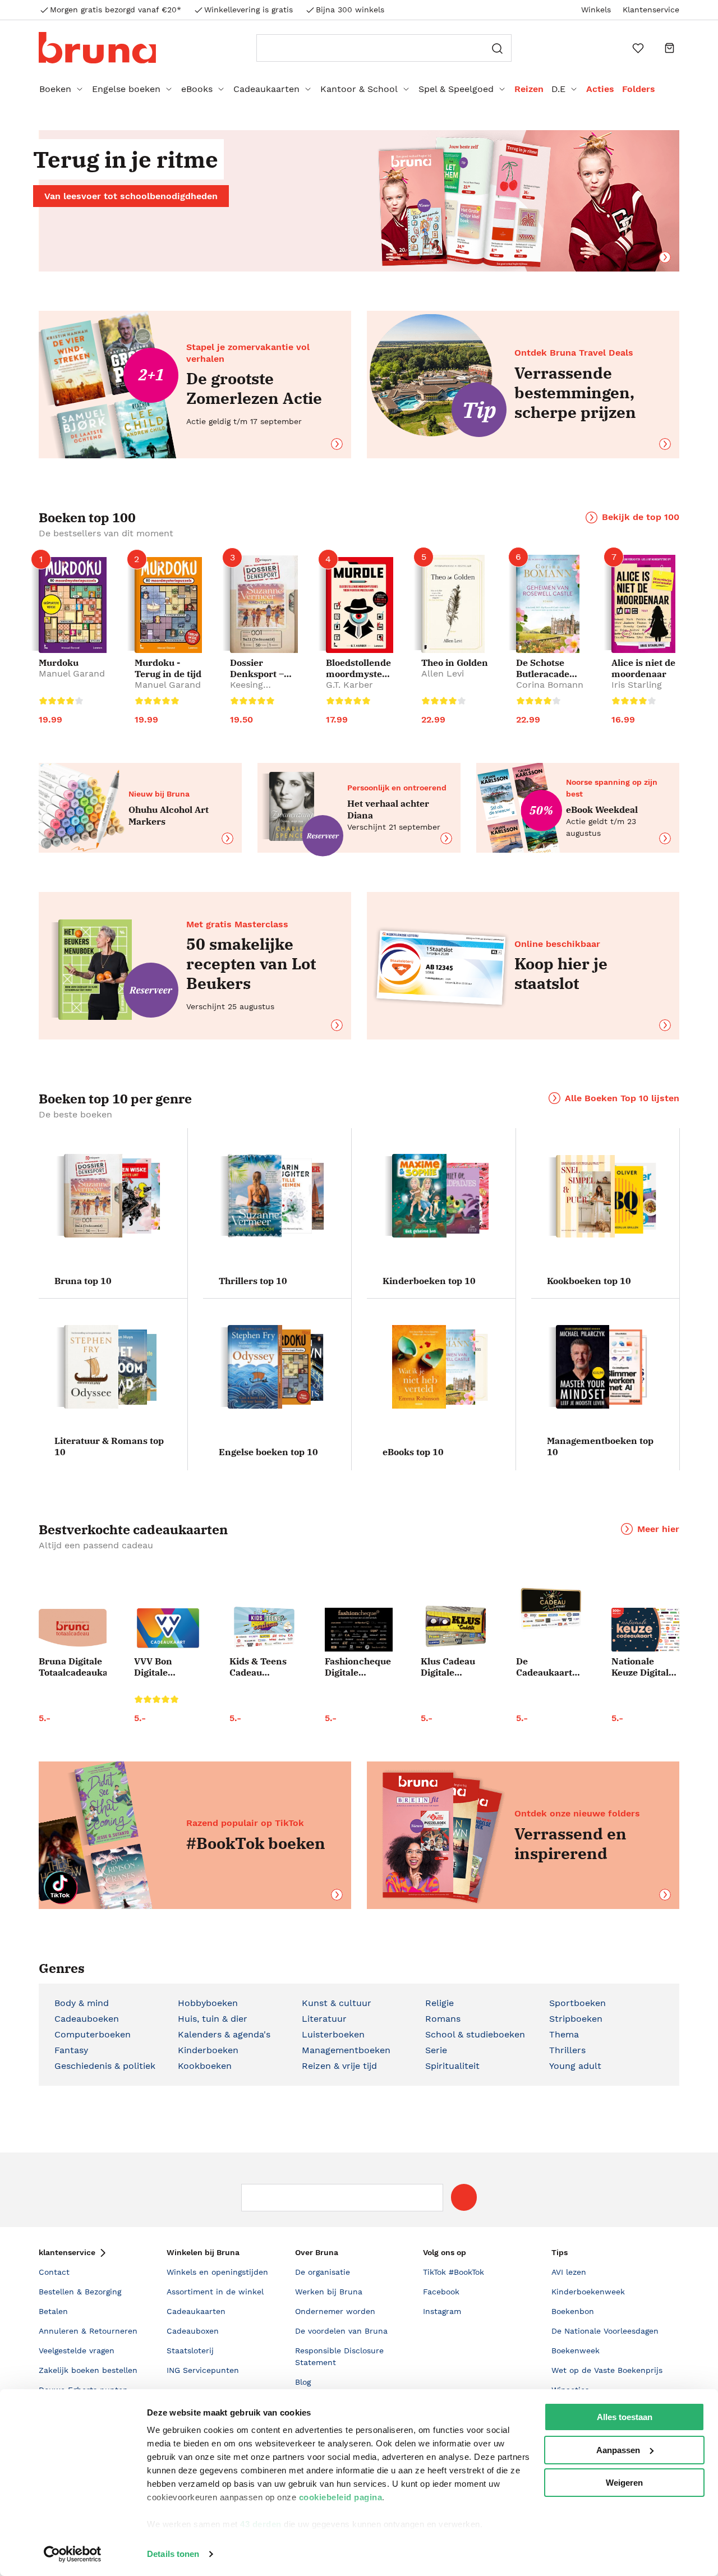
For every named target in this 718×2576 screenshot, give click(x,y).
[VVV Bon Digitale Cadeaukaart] (168, 1628)
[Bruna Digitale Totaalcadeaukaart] (73, 1630)
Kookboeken (205, 2066)
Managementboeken (346, 2050)
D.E (558, 89)
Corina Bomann (550, 685)
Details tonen (173, 2554)
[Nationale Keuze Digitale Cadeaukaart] (645, 1630)
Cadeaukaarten (266, 89)
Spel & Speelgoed (456, 89)
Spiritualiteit (452, 2066)
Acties (600, 89)
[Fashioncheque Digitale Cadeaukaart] (359, 1630)
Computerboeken (93, 2034)
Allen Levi (443, 673)
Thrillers (567, 2050)
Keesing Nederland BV (260, 690)
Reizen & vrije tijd (339, 2066)
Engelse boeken (126, 89)
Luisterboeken (333, 2034)
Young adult (575, 2066)
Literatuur (324, 2019)
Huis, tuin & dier (213, 2019)
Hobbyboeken (208, 2003)
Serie (436, 2050)
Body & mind (82, 2003)
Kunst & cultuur (337, 2003)
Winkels (596, 10)
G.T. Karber (349, 685)
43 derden (261, 2524)
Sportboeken (577, 2003)
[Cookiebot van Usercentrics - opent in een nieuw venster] (73, 2554)
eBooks (197, 89)
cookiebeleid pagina (341, 2497)
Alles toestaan (625, 2417)
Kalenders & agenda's (224, 2034)
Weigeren (624, 2483)
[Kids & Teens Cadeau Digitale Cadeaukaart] (263, 1628)
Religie (439, 2003)
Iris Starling (637, 685)
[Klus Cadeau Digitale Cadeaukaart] (455, 1627)
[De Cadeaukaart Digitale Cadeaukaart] (550, 1609)
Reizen (529, 89)
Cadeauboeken (87, 2019)
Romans (443, 2019)
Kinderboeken (208, 2050)
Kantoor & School (359, 89)
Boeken (55, 89)
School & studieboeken (475, 2034)
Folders (639, 89)
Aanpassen (618, 2450)
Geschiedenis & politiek (105, 2066)
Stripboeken (576, 2019)
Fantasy (71, 2050)
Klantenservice (651, 10)
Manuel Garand (72, 673)
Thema (564, 2034)
